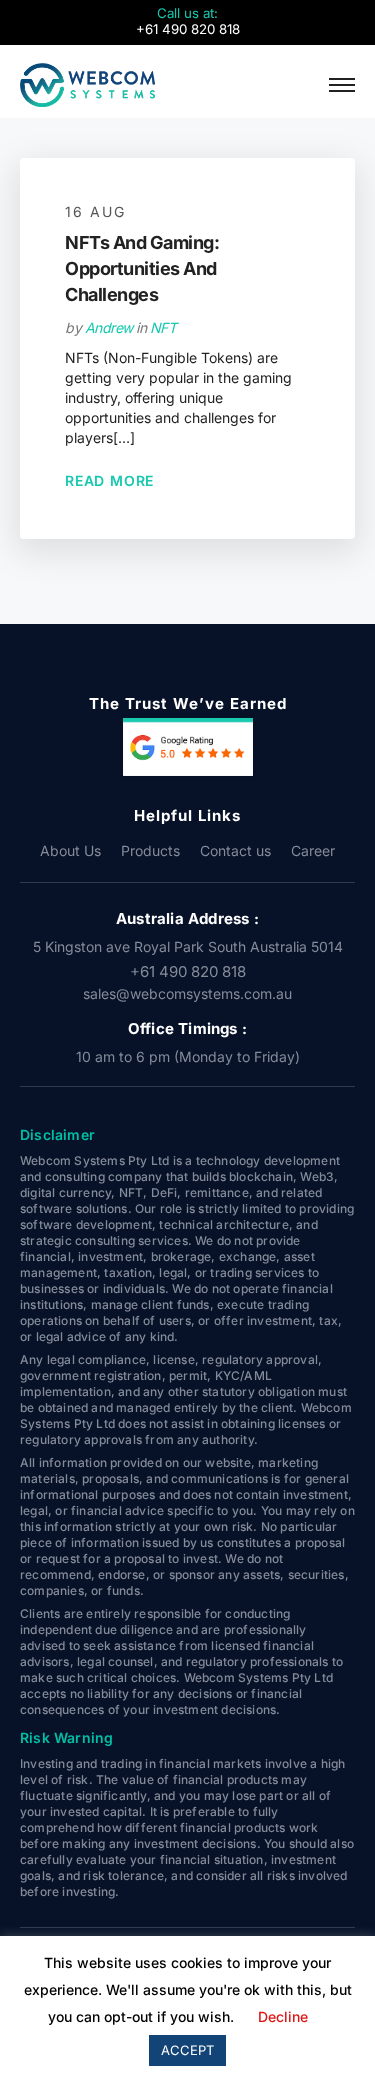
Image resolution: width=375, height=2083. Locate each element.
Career (313, 850)
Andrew (109, 327)
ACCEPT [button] (187, 2050)
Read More (109, 480)
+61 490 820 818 (188, 971)
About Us (70, 850)
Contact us (235, 850)
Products (150, 850)
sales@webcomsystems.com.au (187, 993)
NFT (163, 327)
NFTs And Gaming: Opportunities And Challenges (142, 268)
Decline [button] (283, 2016)
